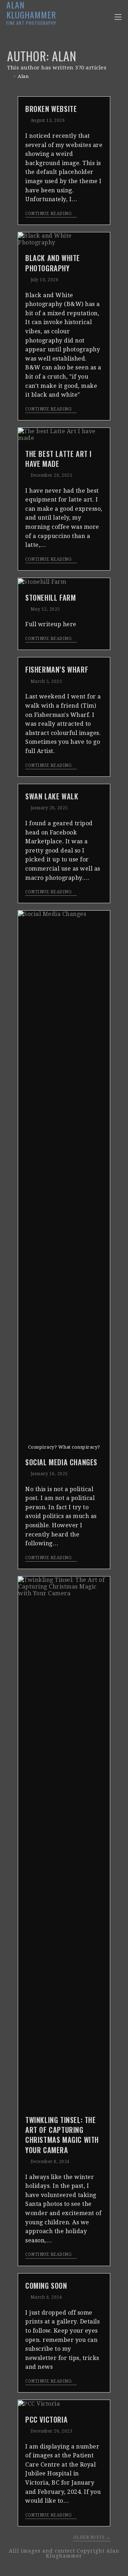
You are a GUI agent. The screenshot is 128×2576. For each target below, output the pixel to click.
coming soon (46, 2286)
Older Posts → (92, 2537)
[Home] (9, 76)
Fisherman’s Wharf (57, 669)
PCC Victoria (46, 2419)
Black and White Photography (53, 263)
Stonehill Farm (50, 598)
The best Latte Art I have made (58, 459)
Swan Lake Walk (52, 796)
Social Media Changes (61, 1462)
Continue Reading (48, 214)
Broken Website (51, 109)
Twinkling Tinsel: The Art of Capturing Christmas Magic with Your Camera (62, 2135)
